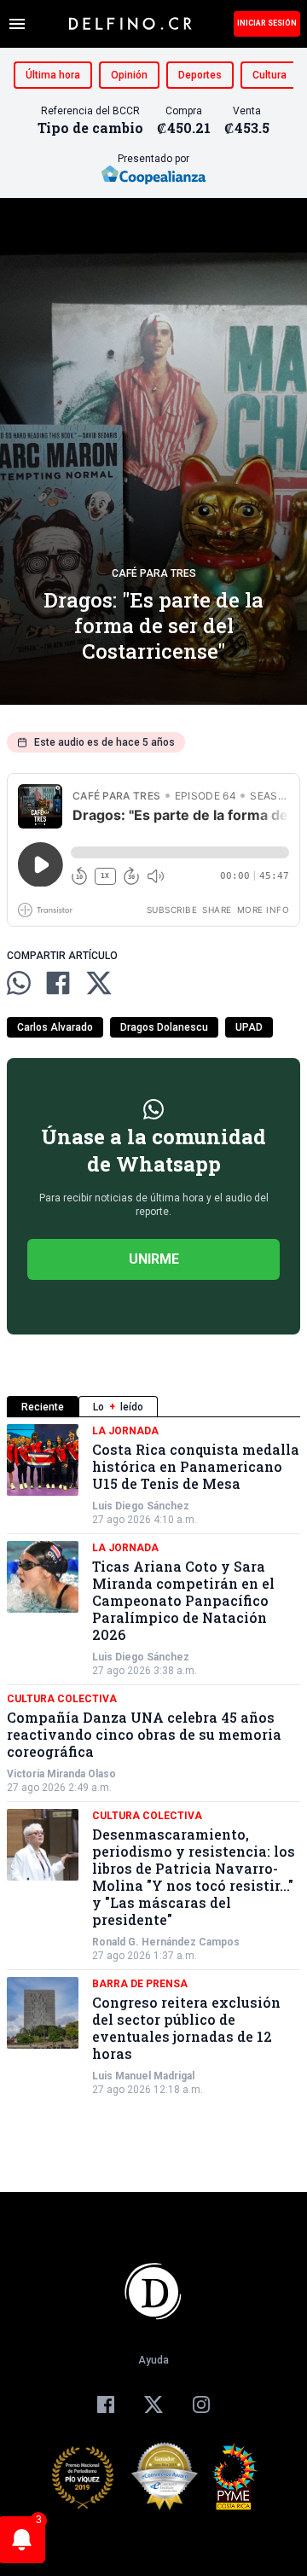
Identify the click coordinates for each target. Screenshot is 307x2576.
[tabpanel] (153, 1760)
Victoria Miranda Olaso (61, 1774)
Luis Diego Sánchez (141, 1506)
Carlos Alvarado (55, 1027)
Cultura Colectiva (62, 1699)
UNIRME (154, 1259)
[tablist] (153, 1407)
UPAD (249, 1027)
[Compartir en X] (99, 983)
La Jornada (125, 1431)
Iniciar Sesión (267, 23)
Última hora (53, 75)
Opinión (129, 75)
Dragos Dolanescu (164, 1027)
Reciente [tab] (43, 1407)
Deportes (200, 75)
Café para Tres (154, 573)
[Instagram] (201, 2404)
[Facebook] (106, 2404)
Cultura (269, 75)
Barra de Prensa (140, 1984)
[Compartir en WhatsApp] (19, 983)
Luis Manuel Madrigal (143, 2076)
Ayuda (153, 2360)
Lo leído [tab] (118, 1407)
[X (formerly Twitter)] (153, 2404)
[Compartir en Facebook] (58, 983)
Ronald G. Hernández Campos (166, 1942)
